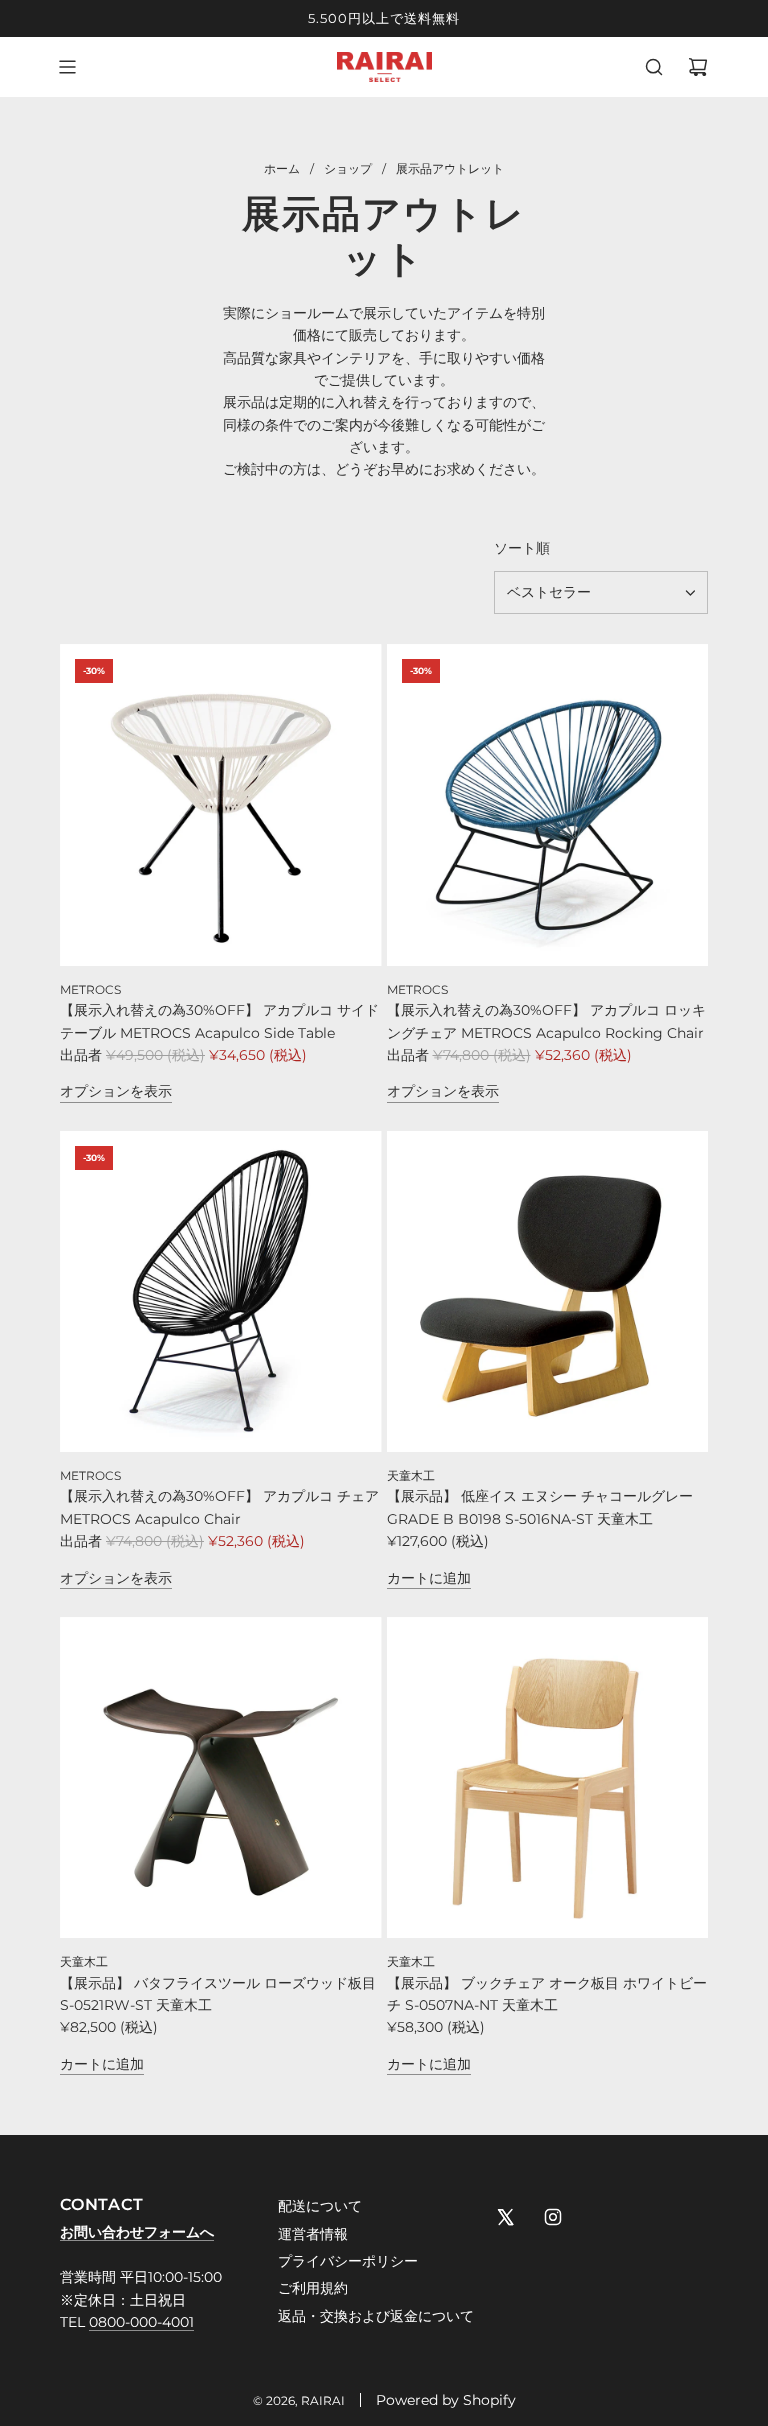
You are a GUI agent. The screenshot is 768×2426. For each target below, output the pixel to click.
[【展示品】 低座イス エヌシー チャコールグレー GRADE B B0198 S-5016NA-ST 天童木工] (548, 1292)
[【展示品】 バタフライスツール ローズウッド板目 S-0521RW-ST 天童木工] (221, 1778)
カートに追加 (429, 1578)
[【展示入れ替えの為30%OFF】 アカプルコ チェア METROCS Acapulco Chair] (221, 1292)
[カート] (698, 67)
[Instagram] (553, 2217)
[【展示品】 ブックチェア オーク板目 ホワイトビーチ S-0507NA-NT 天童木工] (548, 1778)
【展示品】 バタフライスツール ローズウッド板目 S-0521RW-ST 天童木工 (218, 1994)
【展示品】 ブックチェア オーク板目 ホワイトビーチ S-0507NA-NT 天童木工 (547, 1994)
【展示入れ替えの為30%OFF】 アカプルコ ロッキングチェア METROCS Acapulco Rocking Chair (546, 1021)
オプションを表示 (116, 1091)
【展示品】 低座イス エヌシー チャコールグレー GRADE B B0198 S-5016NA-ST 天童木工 (540, 1507)
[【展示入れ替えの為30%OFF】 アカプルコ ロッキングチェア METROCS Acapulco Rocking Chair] (548, 805)
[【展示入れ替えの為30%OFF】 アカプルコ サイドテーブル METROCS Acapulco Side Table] (221, 805)
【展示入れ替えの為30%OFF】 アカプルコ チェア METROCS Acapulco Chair (219, 1507)
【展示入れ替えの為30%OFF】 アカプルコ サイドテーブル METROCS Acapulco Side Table (219, 1021)
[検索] (654, 67)
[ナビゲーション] (67, 67)
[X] (505, 2217)
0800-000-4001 (141, 2322)
